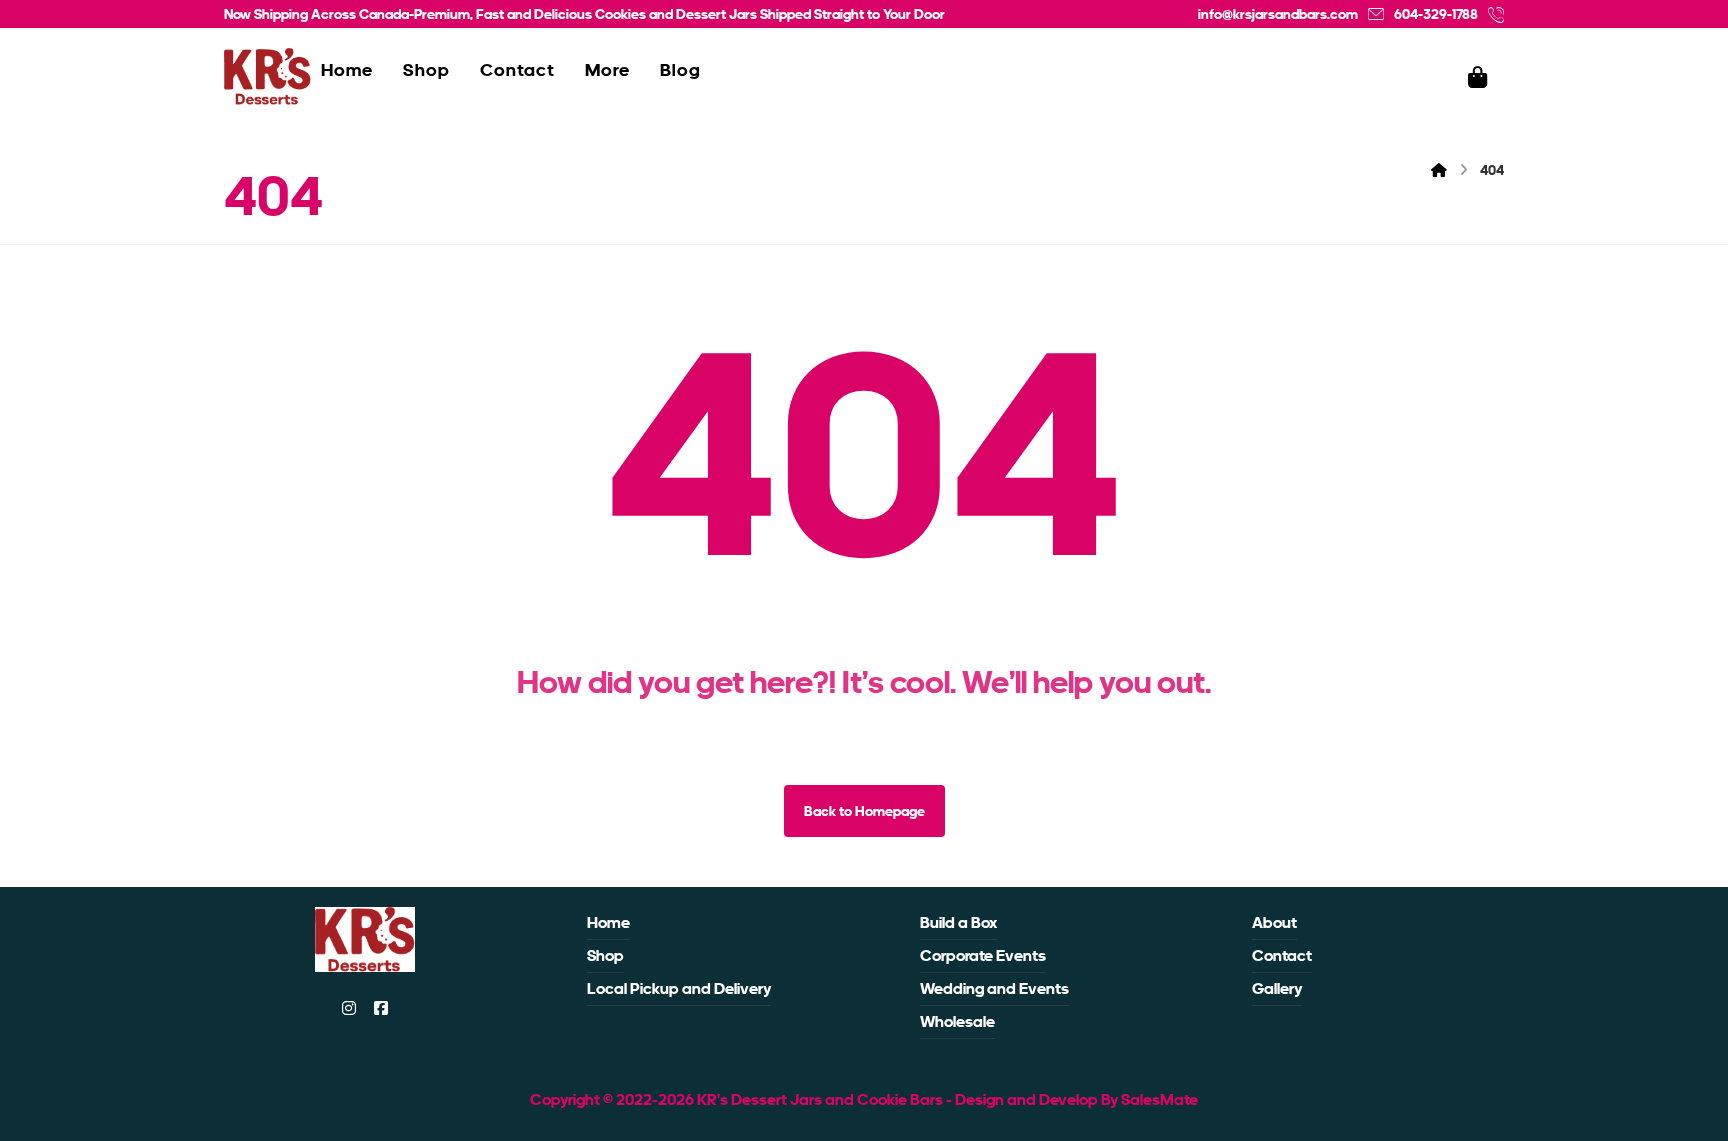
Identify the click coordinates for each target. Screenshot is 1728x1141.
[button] (349, 1008)
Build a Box (958, 922)
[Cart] (1478, 75)
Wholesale (957, 1021)
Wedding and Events (994, 988)
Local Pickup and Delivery (679, 988)
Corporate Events (983, 955)
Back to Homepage (864, 811)
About (1274, 922)
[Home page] (1439, 170)
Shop (605, 955)
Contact (1282, 955)
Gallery (1277, 988)
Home (608, 922)
